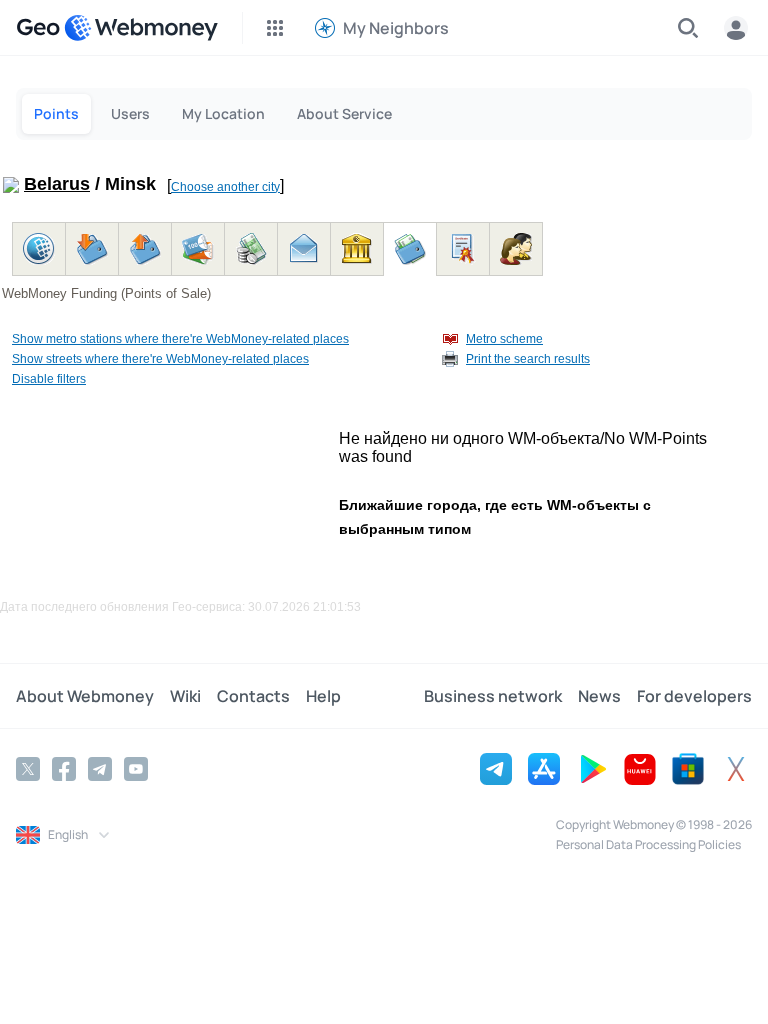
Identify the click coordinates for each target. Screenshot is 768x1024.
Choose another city (225, 187)
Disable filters (49, 379)
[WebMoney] (141, 28)
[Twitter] (28, 769)
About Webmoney (85, 696)
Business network (493, 696)
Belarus (57, 184)
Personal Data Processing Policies (648, 844)
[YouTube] (136, 769)
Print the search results (528, 359)
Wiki (185, 696)
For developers (694, 696)
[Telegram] (100, 769)
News (599, 696)
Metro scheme (504, 339)
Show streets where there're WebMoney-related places (160, 359)
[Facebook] (64, 769)
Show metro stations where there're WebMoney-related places (180, 339)
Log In (736, 28)
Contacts (253, 696)
